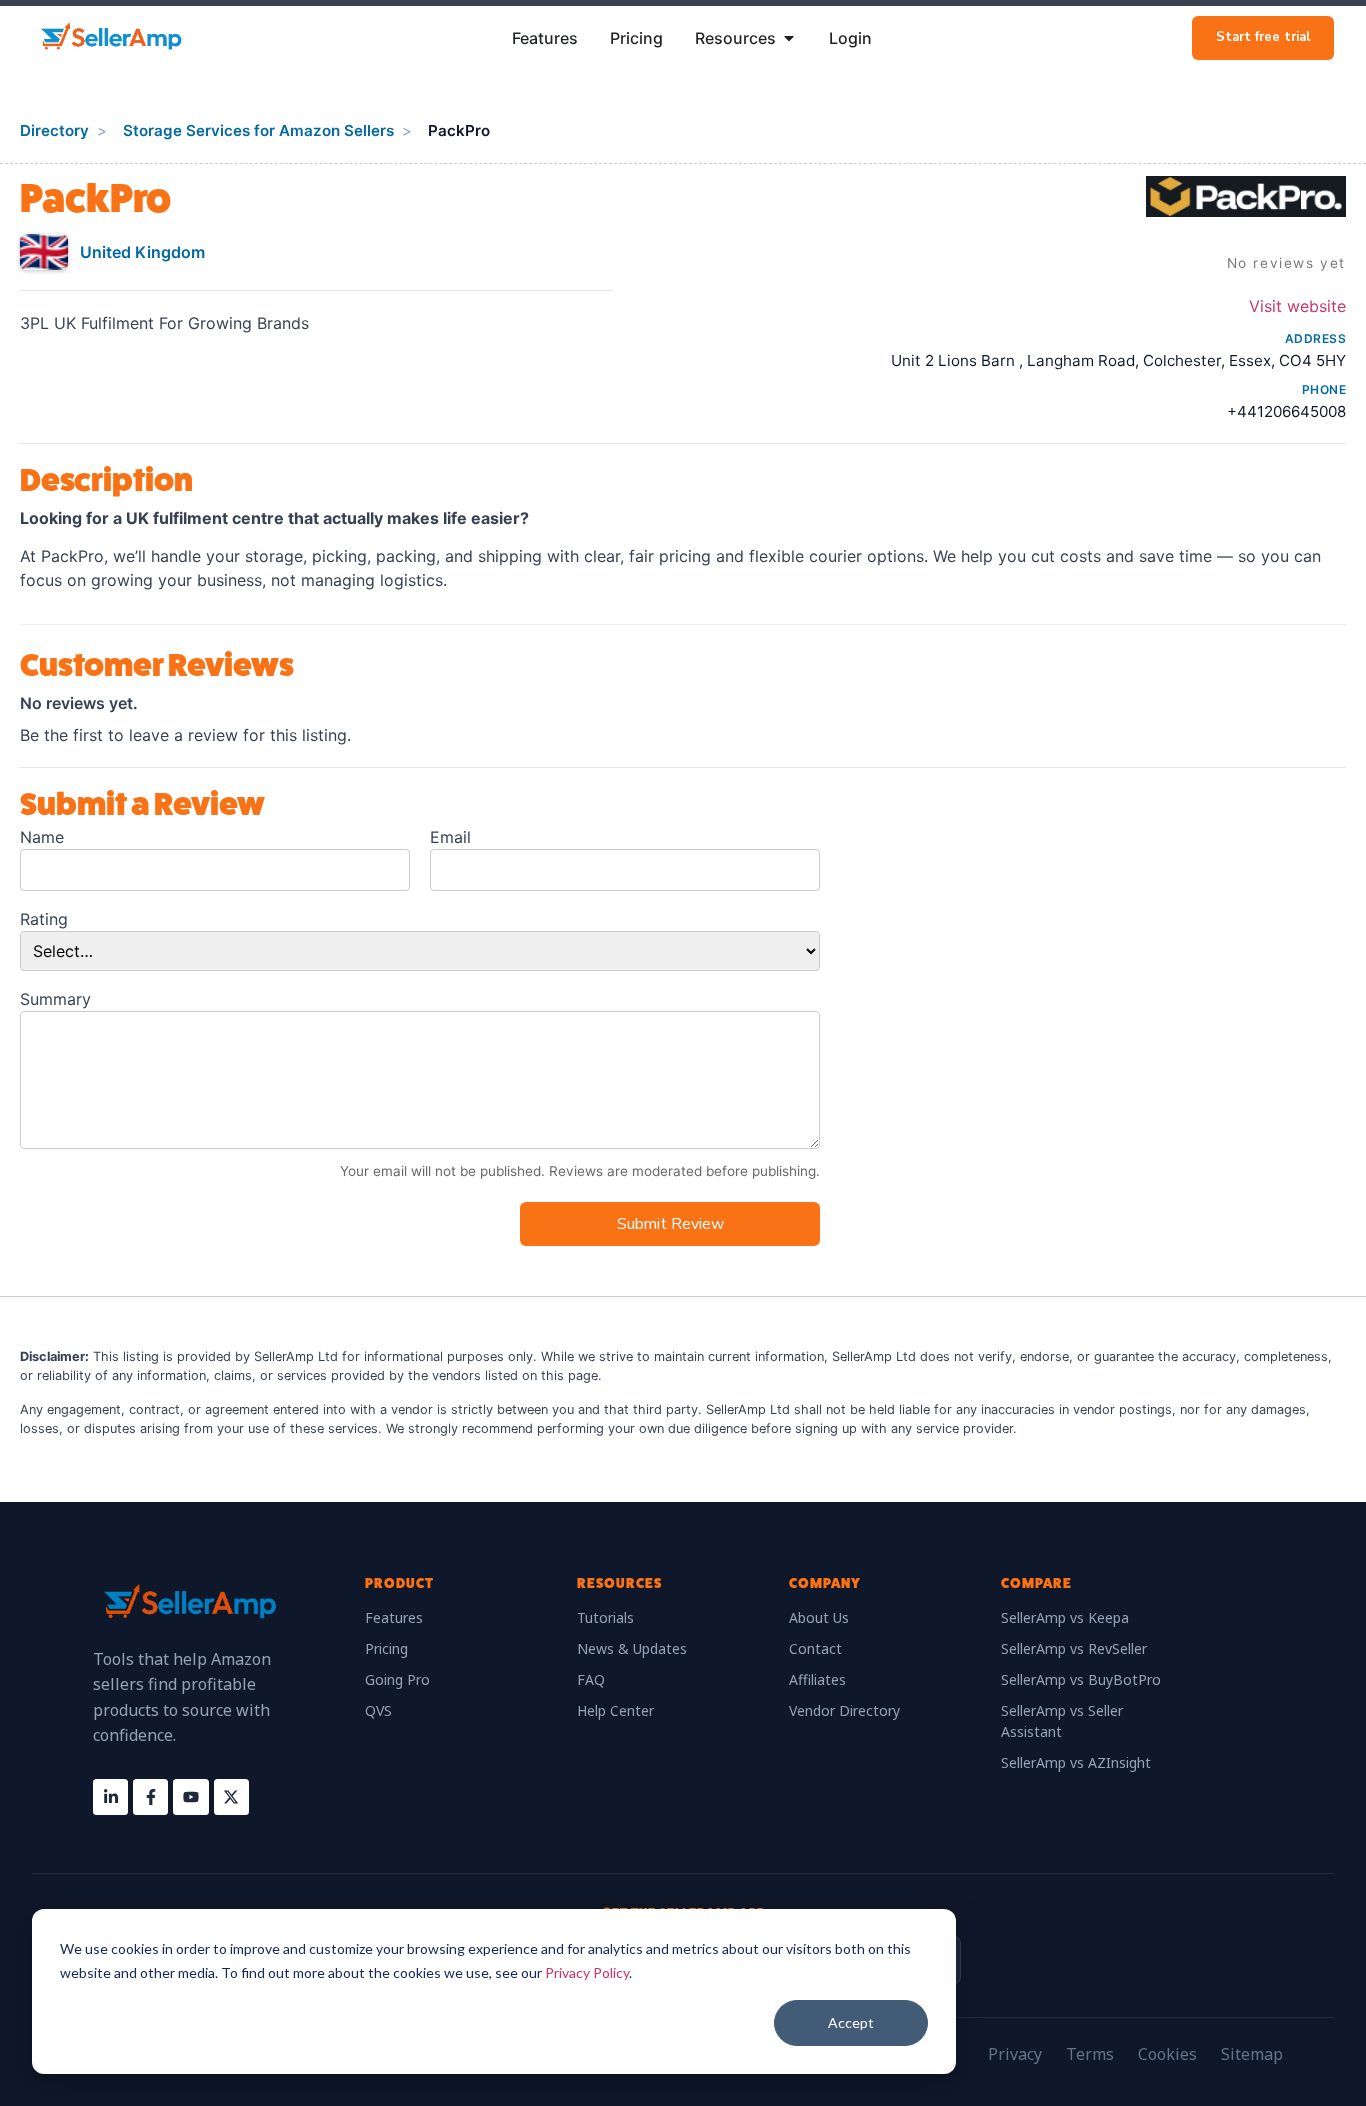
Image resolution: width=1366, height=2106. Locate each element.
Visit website (1297, 306)
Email (450, 837)
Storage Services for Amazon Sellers (258, 130)
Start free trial (1263, 37)
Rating (44, 919)
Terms (1090, 2054)
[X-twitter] (231, 1796)
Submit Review (670, 1224)
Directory (54, 130)
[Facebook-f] (150, 1796)
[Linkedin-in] (110, 1796)
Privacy (1015, 2054)
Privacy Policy (587, 1972)
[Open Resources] (789, 38)
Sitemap (1252, 2054)
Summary (55, 999)
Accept (851, 2022)
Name (42, 837)
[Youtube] (190, 1796)
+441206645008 (1286, 411)
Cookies (1167, 2054)
